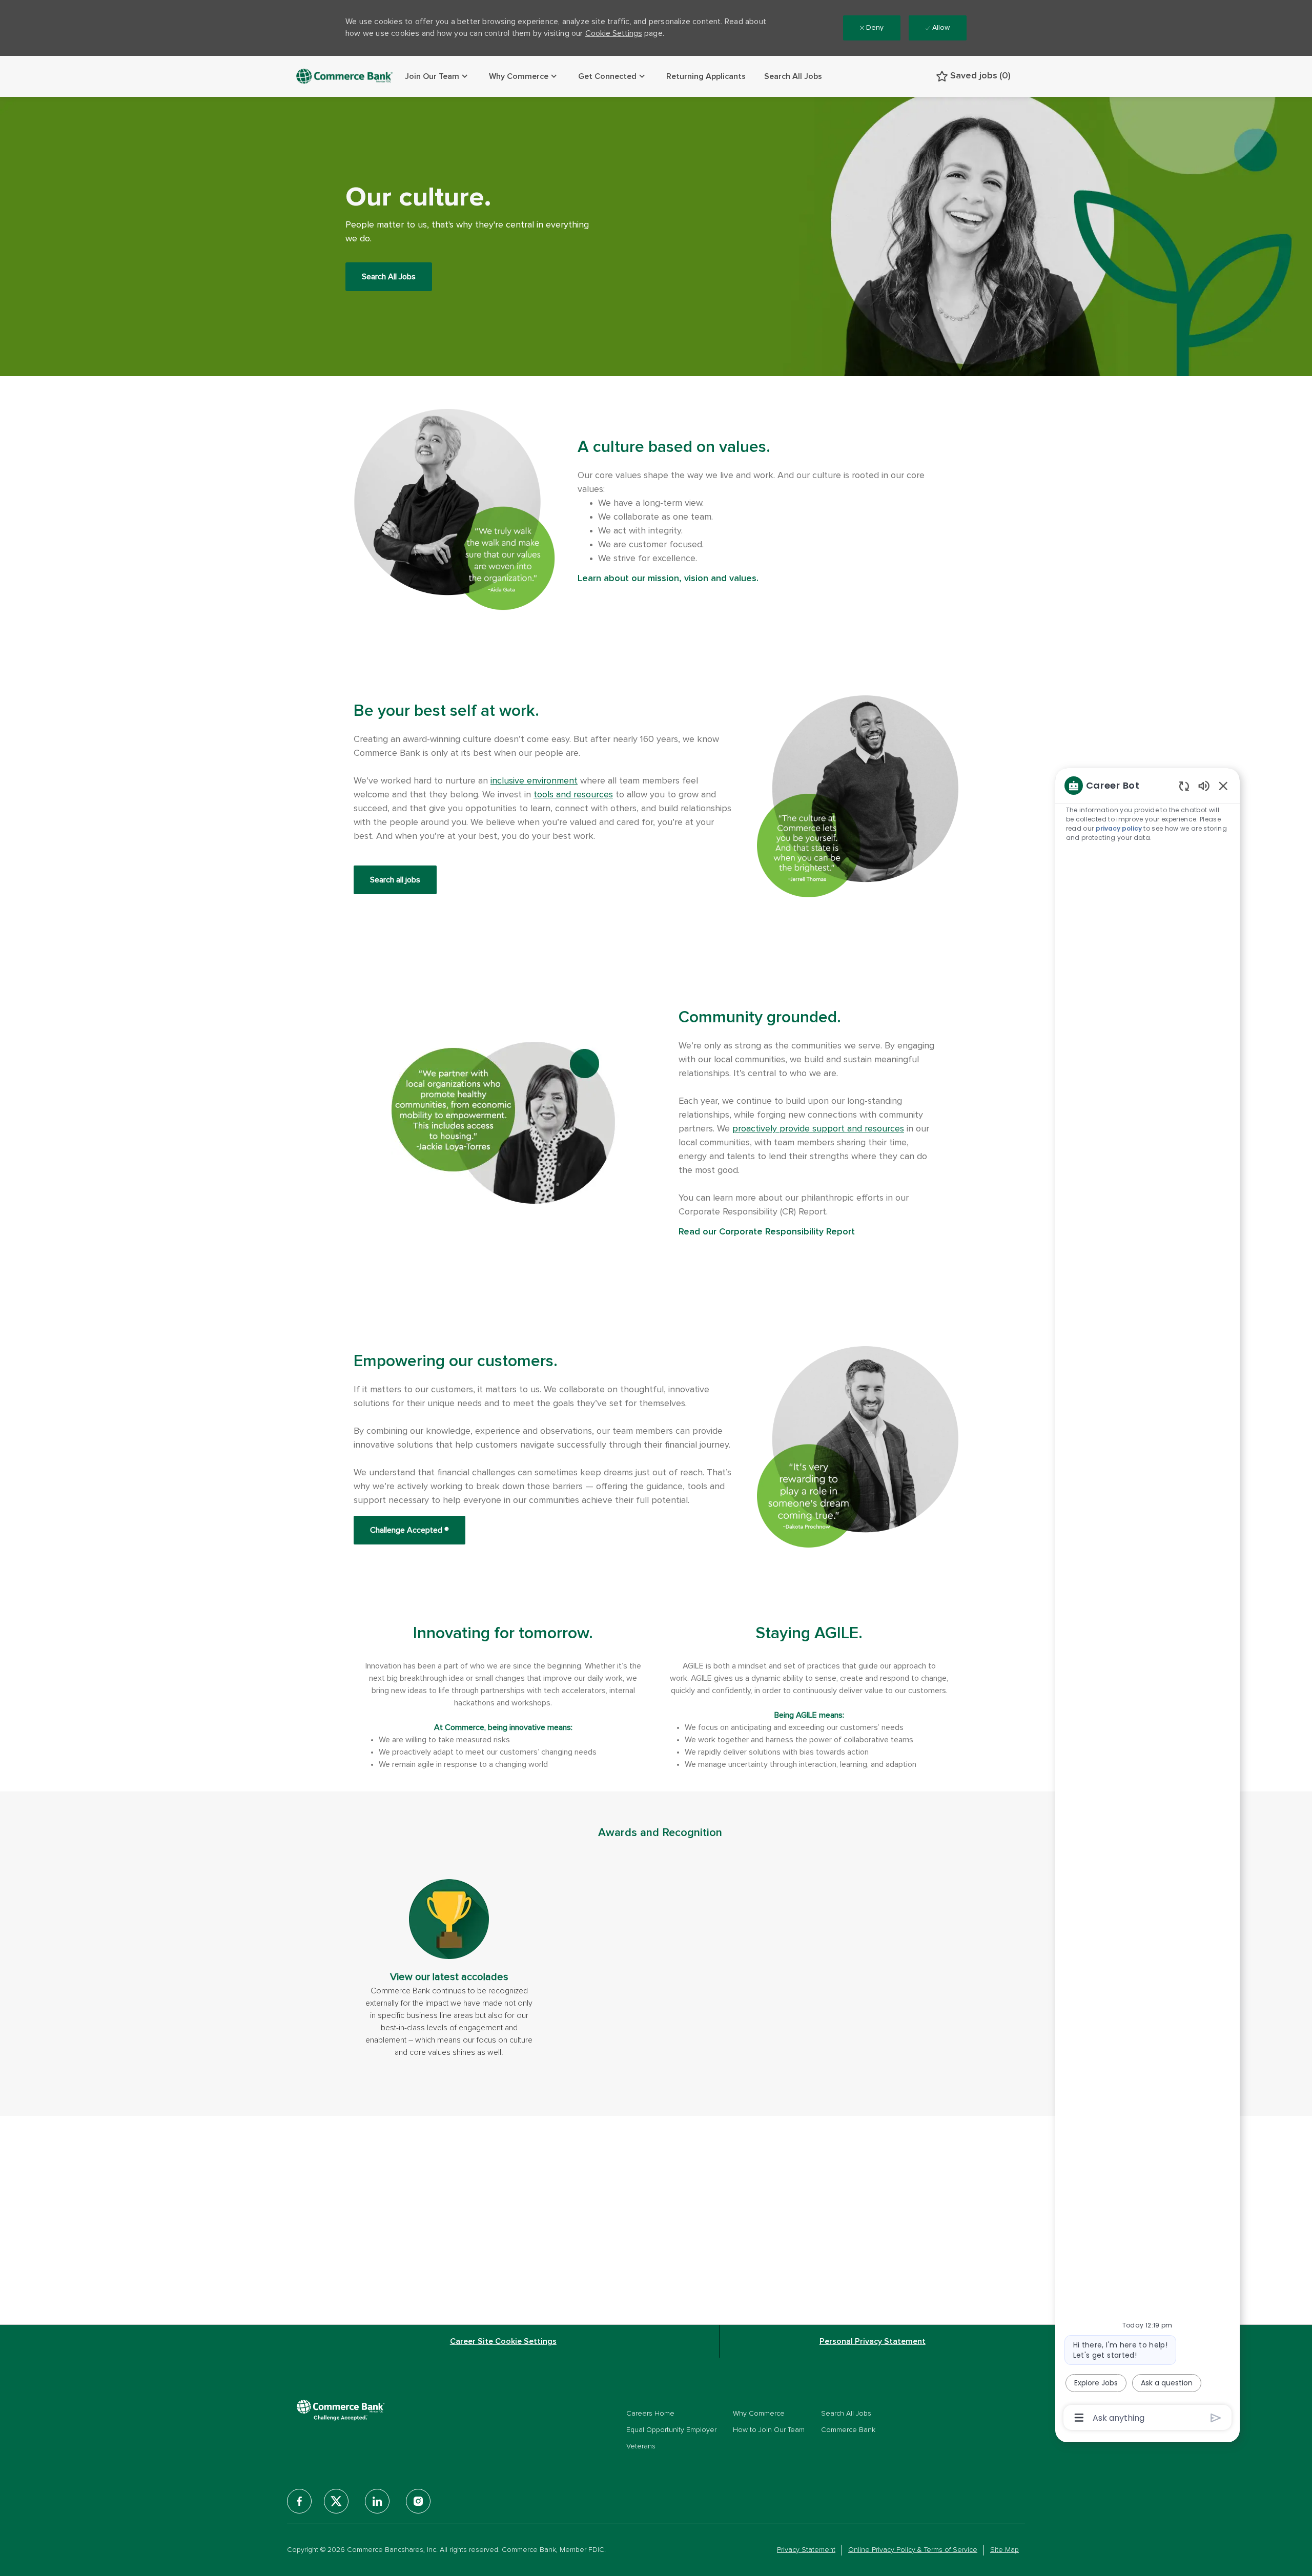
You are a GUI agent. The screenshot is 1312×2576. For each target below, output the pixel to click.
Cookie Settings (614, 33)
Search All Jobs (793, 76)
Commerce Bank (848, 2430)
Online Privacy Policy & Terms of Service (913, 2550)
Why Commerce (759, 2414)
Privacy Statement (806, 2550)
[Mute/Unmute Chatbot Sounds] (1204, 785)
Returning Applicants (706, 76)
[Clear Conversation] (1184, 786)
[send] (1216, 2418)
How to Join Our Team (769, 2430)
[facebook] (299, 2501)
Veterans (641, 2446)
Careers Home (650, 2414)
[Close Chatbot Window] (1223, 786)
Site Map (1004, 2550)
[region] (1147, 1601)
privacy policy (1119, 828)
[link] (449, 1969)
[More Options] (1079, 2418)
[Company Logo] (345, 76)
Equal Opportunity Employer (671, 2430)
